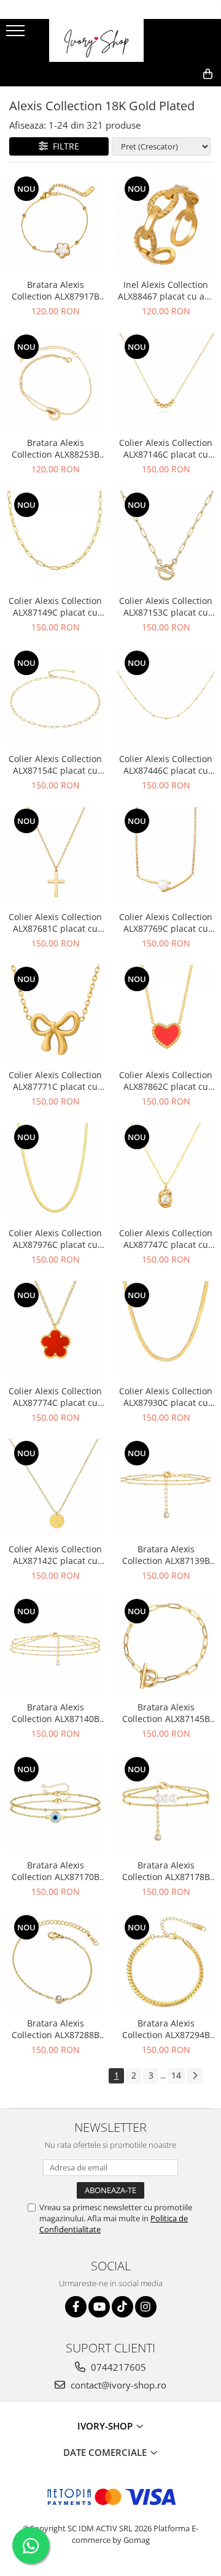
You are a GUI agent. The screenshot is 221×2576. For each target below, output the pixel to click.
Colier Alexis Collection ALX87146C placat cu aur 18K (166, 448)
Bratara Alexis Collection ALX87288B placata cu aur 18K (56, 2029)
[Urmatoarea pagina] (195, 2076)
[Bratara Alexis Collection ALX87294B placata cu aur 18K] (166, 1962)
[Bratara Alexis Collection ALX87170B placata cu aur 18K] (55, 1804)
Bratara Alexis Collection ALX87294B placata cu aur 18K (166, 2029)
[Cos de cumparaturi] (152, 94)
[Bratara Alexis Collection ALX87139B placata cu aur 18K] (166, 1488)
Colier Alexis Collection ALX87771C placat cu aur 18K (55, 1081)
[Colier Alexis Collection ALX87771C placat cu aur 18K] (55, 1014)
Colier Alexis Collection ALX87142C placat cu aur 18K (55, 1555)
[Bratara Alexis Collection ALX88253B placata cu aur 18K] (55, 382)
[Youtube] (99, 2307)
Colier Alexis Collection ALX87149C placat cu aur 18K (55, 606)
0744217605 (117, 2367)
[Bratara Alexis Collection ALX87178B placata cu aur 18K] (166, 1804)
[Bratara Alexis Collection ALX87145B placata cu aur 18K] (166, 1646)
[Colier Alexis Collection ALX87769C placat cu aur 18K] (166, 856)
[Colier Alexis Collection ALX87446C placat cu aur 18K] (166, 698)
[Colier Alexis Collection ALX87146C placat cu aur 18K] (166, 382)
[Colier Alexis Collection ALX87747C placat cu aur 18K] (166, 1172)
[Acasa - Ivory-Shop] (110, 40)
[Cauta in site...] (181, 94)
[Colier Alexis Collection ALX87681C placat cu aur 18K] (55, 856)
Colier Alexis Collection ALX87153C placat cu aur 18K (166, 606)
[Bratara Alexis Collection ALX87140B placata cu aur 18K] (55, 1646)
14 (176, 2075)
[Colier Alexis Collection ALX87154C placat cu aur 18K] (55, 698)
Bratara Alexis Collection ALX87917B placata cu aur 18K (56, 290)
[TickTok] (122, 2307)
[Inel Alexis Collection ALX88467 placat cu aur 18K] (166, 224)
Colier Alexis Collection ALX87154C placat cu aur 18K (55, 765)
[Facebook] (76, 2307)
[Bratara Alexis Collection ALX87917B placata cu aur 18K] (55, 224)
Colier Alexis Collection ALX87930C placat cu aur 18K (166, 1397)
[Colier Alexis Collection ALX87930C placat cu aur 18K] (166, 1330)
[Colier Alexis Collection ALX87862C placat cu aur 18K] (166, 1014)
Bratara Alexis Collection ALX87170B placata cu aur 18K (56, 1871)
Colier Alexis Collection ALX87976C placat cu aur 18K (55, 1239)
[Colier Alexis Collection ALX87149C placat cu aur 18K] (55, 540)
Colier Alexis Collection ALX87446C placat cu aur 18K (166, 765)
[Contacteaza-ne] (121, 94)
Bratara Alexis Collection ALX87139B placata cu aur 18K (166, 1555)
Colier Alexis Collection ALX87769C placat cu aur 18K (166, 923)
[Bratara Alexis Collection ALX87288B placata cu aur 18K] (55, 1962)
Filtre (64, 146)
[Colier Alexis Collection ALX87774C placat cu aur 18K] (55, 1330)
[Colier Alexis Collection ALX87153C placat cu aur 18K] (166, 540)
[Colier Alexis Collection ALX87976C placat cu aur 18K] (55, 1172)
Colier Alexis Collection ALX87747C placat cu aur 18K (166, 1239)
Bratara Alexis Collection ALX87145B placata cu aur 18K (166, 1713)
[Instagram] (146, 2307)
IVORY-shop (106, 2426)
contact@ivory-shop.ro (117, 2385)
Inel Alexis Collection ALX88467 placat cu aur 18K (166, 290)
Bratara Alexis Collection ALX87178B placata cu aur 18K (166, 1871)
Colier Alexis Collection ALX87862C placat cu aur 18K (166, 1081)
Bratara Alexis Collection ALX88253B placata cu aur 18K (56, 448)
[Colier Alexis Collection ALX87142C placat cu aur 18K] (55, 1488)
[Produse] (17, 34)
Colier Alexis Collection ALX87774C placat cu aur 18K (55, 1397)
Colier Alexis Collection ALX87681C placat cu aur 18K (55, 923)
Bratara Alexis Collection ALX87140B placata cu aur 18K (56, 1713)
